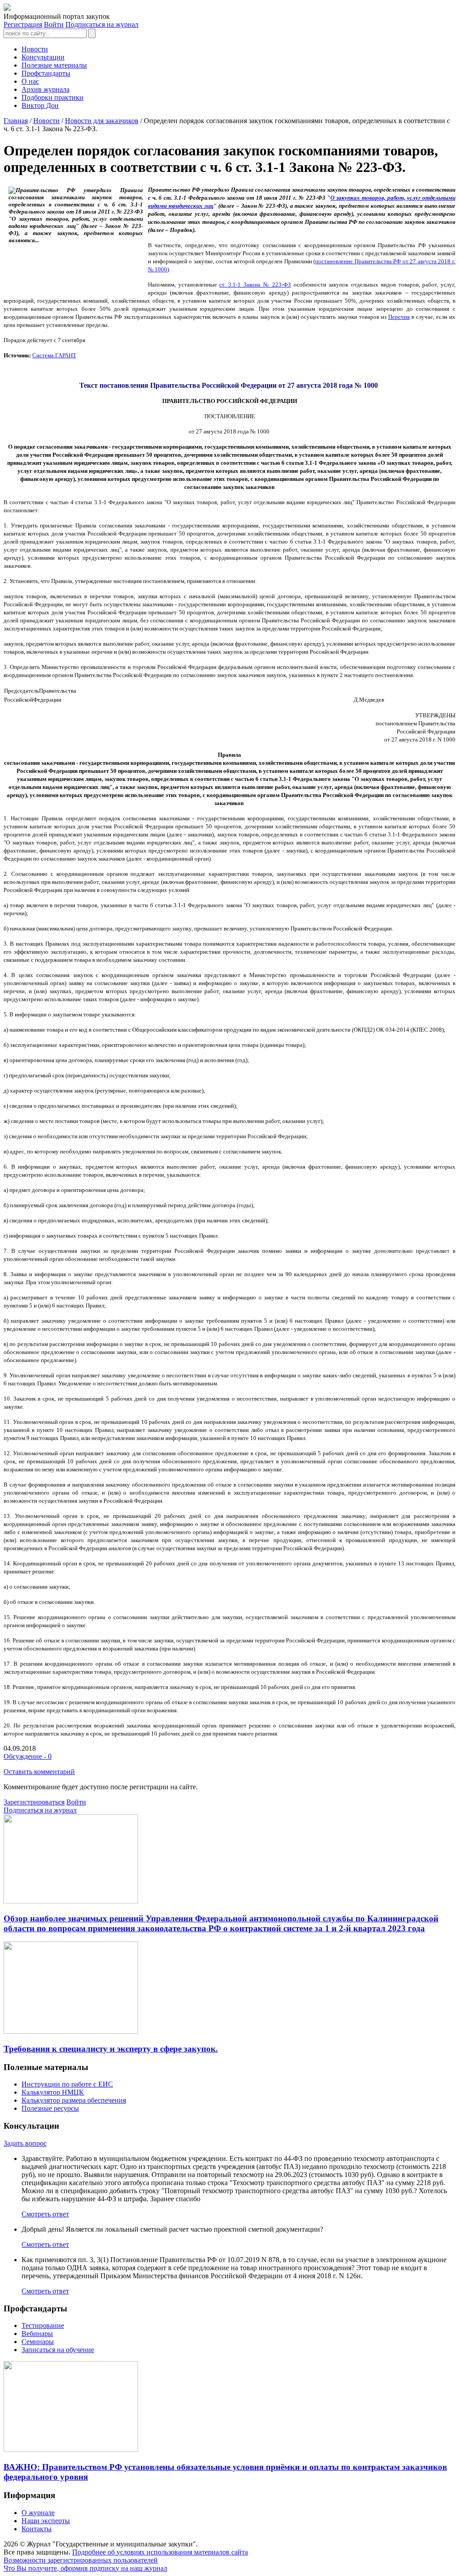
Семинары (38, 2342)
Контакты (37, 2529)
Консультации (43, 57)
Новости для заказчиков (102, 121)
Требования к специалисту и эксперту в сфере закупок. (111, 2049)
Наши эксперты (46, 2521)
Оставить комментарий (39, 1772)
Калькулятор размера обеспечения (74, 2100)
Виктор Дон (40, 105)
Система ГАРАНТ (54, 355)
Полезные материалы (54, 65)
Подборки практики (52, 97)
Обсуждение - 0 (28, 1756)
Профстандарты (46, 73)
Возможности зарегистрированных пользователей (81, 2560)
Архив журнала (45, 89)
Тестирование (43, 2325)
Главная (16, 121)
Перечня (399, 317)
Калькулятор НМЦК (53, 2092)
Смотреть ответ (45, 2214)
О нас (30, 81)
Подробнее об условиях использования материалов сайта (160, 2552)
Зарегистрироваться (34, 1802)
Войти (54, 24)
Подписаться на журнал (102, 24)
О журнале (38, 2513)
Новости (35, 49)
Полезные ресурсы (50, 2108)
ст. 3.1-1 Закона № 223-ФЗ (255, 285)
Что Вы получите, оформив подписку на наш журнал (85, 2568)
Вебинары (37, 2334)
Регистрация (23, 24)
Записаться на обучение (58, 2350)
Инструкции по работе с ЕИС (67, 2084)
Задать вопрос (25, 2143)
